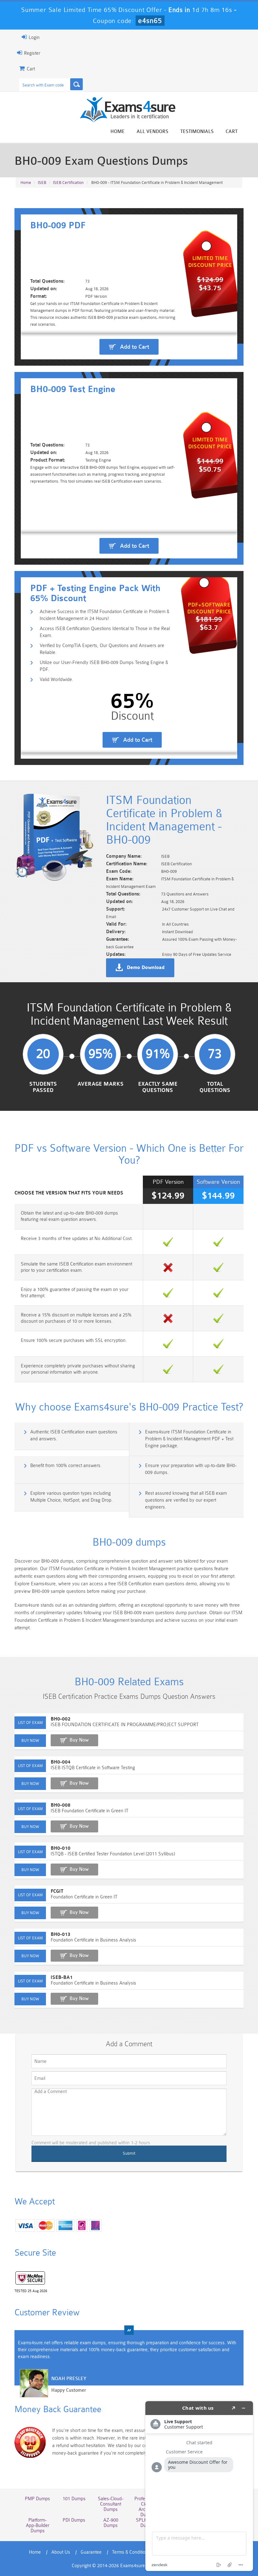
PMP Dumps (37, 2499)
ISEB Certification (68, 183)
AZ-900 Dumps (111, 2523)
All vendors (152, 132)
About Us (61, 2552)
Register (31, 53)
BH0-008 (61, 1805)
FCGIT (57, 1891)
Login (34, 38)
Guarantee (91, 2552)
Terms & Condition (130, 2552)
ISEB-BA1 (62, 1978)
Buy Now (79, 1740)
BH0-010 (61, 1848)
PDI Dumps (74, 2520)
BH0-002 (61, 1719)
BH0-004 (61, 1762)
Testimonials (197, 132)
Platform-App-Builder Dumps (38, 2526)
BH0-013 (61, 1934)
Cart (232, 132)
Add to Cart (135, 347)
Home (118, 132)
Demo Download (146, 968)
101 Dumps (74, 2499)
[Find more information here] (199, 2486)
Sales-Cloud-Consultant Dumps (111, 2504)
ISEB (42, 183)
